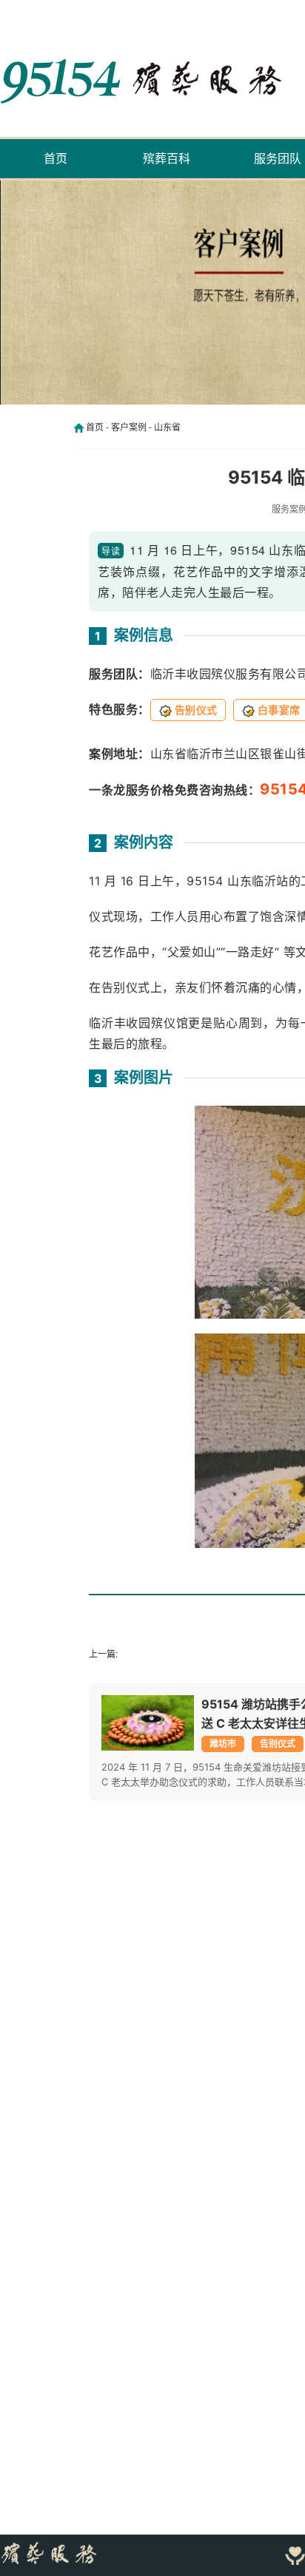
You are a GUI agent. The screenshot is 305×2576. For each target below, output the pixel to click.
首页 (56, 158)
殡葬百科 (167, 158)
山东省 (167, 427)
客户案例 (129, 427)
